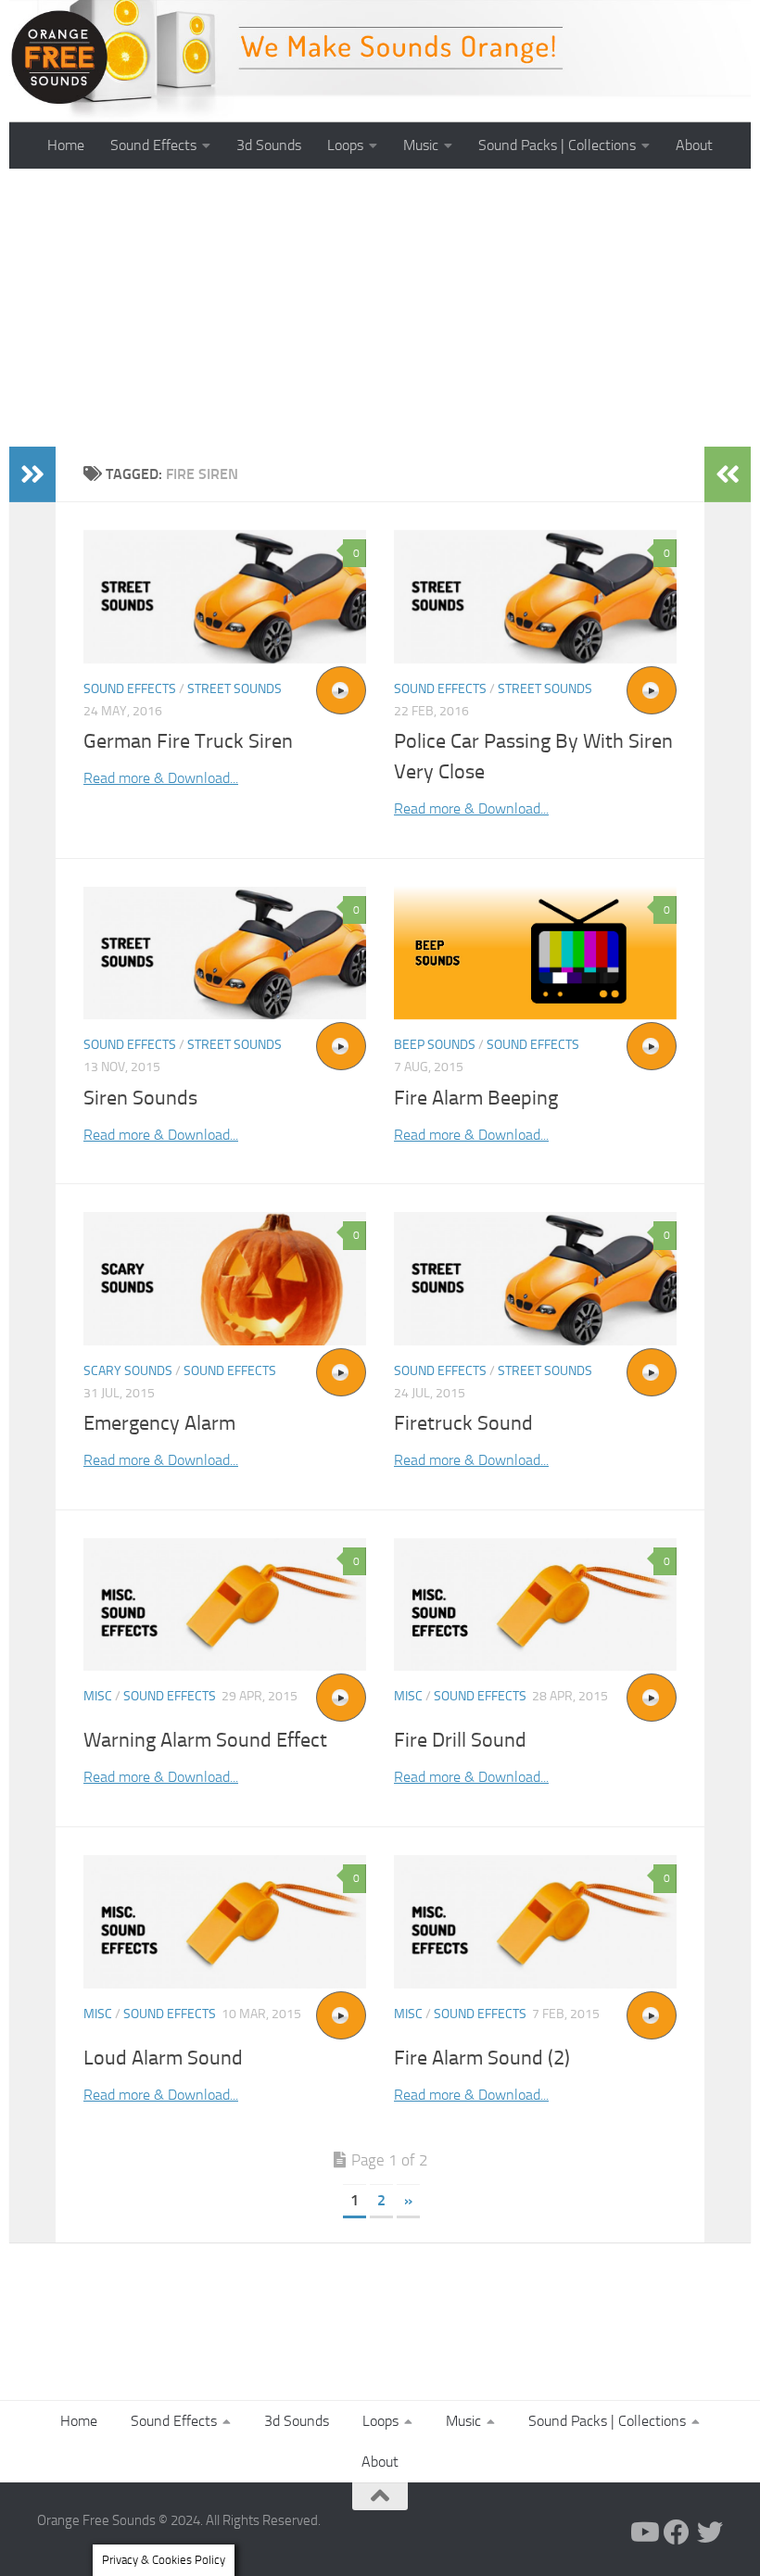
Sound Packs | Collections (557, 145)
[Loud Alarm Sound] (225, 1922)
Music (421, 145)
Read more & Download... (161, 778)
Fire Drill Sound (460, 1740)
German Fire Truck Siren (188, 741)
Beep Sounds (435, 1045)
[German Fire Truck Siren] (225, 597)
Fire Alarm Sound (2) (482, 2058)
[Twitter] (710, 2532)
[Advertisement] (380, 308)
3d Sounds (269, 145)
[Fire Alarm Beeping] (535, 953)
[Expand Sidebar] (32, 474)
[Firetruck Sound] (535, 1279)
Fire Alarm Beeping (476, 1098)
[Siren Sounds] (225, 953)
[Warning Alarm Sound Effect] (225, 1605)
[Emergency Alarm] (225, 1279)
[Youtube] (643, 2532)
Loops (345, 145)
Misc (98, 1696)
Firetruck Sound (463, 1423)
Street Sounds (234, 689)
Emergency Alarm (159, 1423)
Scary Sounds (128, 1371)
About (694, 145)
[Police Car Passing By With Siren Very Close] (535, 597)
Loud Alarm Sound (163, 2058)
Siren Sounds (140, 1098)
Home (66, 145)
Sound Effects (153, 145)
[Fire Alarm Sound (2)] (535, 1922)
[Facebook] (677, 2532)
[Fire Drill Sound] (535, 1605)
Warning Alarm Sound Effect (205, 1740)
